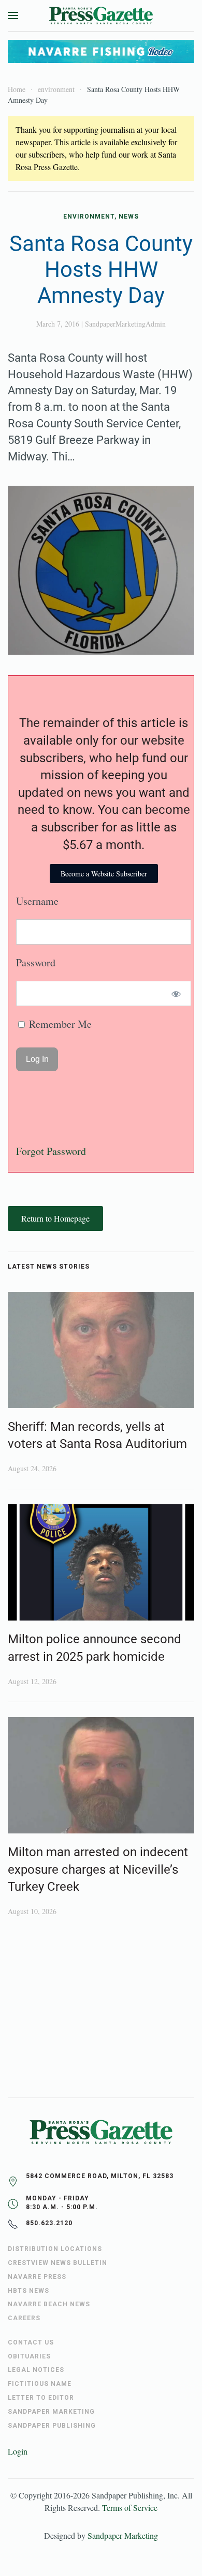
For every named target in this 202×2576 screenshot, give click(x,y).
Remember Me (59, 1024)
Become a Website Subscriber (104, 874)
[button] (13, 16)
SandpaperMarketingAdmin (125, 324)
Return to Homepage (55, 1218)
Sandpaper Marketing (123, 2535)
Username (37, 901)
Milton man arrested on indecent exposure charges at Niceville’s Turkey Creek (98, 1869)
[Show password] (176, 993)
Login (18, 2451)
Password (36, 962)
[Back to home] (101, 16)
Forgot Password (51, 1151)
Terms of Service (130, 2508)
